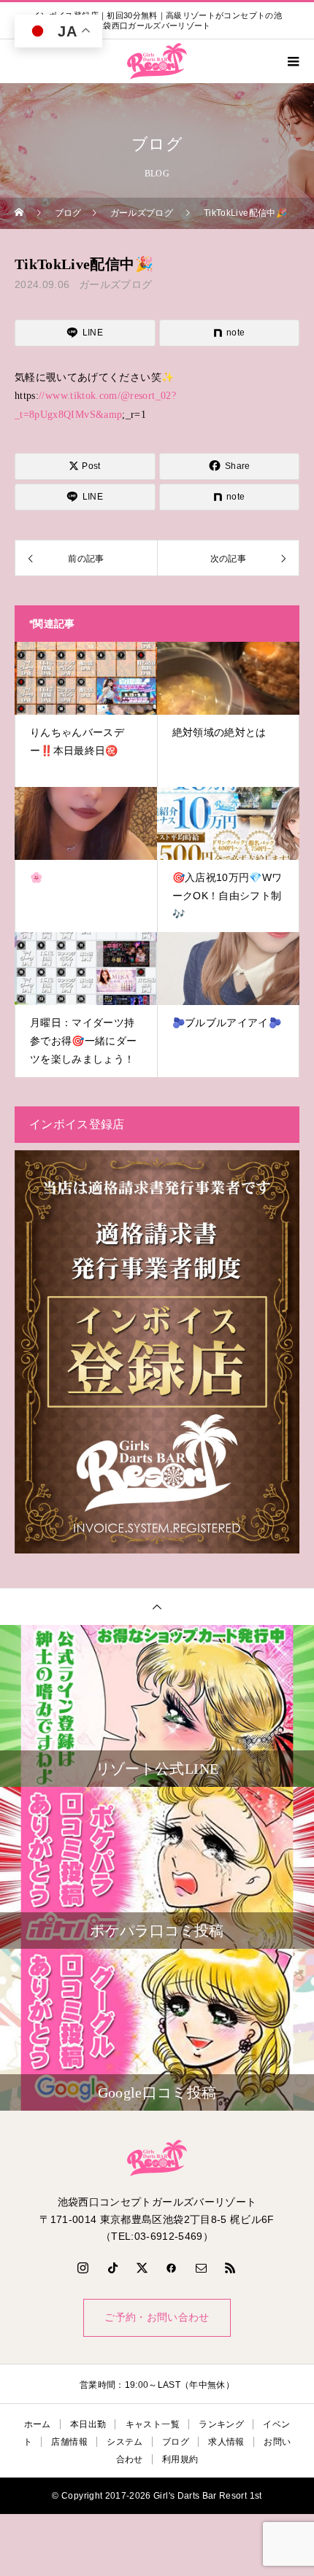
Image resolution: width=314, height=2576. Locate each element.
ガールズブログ (115, 284)
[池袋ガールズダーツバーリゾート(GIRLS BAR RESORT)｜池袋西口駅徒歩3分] (157, 2158)
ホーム (38, 2424)
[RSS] (231, 2267)
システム (125, 2442)
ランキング (221, 2424)
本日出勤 (88, 2424)
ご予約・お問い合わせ (157, 2317)
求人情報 (226, 2442)
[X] (142, 2267)
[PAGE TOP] (157, 1606)
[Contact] (202, 2267)
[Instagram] (83, 2267)
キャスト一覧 (153, 2424)
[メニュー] (292, 61)
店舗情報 (69, 2442)
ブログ (176, 2442)
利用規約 (180, 2459)
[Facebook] (172, 2267)
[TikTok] (112, 2267)
